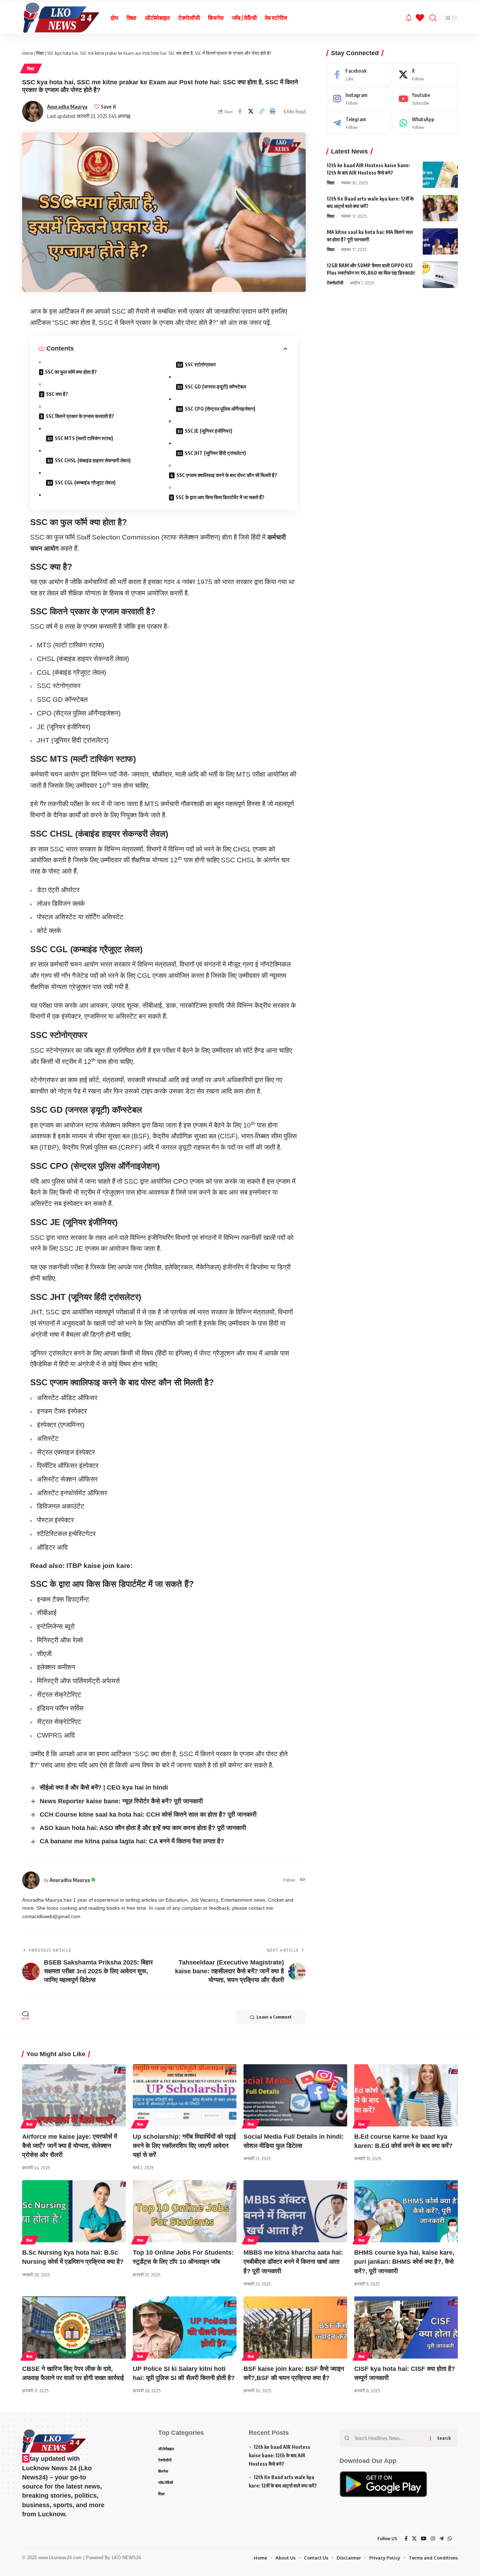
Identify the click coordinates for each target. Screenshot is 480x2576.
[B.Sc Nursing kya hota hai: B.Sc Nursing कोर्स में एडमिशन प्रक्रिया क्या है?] (74, 2211)
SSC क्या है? (57, 394)
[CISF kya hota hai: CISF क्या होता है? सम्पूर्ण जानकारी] (406, 2327)
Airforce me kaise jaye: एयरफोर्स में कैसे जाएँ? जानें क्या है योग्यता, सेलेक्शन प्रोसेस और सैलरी (70, 2146)
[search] (433, 18)
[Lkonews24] (61, 18)
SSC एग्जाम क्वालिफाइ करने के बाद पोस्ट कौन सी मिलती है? (227, 475)
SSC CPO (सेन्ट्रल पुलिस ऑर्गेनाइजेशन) (220, 409)
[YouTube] (424, 2539)
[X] (426, 74)
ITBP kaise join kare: (99, 1566)
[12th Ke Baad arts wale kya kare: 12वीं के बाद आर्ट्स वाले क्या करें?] (440, 208)
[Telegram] (359, 123)
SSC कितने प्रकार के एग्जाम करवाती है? (80, 416)
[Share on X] (251, 111)
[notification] (409, 18)
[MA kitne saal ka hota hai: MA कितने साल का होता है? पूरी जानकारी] (440, 241)
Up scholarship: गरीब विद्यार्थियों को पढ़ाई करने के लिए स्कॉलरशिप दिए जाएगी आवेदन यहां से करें (184, 2146)
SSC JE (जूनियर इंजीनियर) (209, 431)
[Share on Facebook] (240, 111)
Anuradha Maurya (67, 106)
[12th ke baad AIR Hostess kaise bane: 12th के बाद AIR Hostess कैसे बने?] (440, 175)
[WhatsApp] (426, 123)
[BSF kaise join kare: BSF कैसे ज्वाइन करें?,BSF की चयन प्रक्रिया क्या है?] (295, 2327)
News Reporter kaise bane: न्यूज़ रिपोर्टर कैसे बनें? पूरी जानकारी (121, 1801)
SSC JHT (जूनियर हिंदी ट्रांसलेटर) (215, 453)
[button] (262, 111)
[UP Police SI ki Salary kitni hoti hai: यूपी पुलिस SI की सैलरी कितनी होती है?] (185, 2327)
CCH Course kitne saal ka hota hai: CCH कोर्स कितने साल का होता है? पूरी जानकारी (148, 1815)
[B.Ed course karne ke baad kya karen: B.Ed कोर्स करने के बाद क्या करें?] (406, 2095)
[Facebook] (359, 74)
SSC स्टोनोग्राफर (200, 364)
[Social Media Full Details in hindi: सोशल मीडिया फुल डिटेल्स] (295, 2095)
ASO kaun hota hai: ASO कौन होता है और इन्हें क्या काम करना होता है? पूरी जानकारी (143, 1828)
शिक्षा (40, 53)
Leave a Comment (274, 2017)
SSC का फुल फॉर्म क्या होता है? (71, 372)
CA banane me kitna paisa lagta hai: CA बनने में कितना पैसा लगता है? (132, 1841)
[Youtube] (426, 99)
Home (28, 53)
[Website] (303, 1880)
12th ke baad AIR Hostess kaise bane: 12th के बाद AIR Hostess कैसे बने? (280, 2455)
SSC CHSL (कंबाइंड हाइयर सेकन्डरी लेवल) (93, 460)
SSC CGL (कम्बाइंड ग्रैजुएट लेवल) (85, 482)
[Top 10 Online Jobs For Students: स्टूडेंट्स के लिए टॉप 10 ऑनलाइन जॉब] (185, 2211)
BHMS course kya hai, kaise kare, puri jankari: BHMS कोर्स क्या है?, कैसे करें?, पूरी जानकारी (404, 2262)
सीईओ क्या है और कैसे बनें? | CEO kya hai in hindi (104, 1787)
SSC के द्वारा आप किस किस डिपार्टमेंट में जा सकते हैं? (220, 497)
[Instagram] (359, 99)
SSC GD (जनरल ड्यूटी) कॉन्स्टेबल (215, 387)
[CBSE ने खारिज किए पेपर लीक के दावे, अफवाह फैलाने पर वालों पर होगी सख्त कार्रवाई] (74, 2327)
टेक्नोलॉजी (335, 283)
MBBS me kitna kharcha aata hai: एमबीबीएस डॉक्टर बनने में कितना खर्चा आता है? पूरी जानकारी (293, 2262)
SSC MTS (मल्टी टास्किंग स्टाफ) (84, 438)
